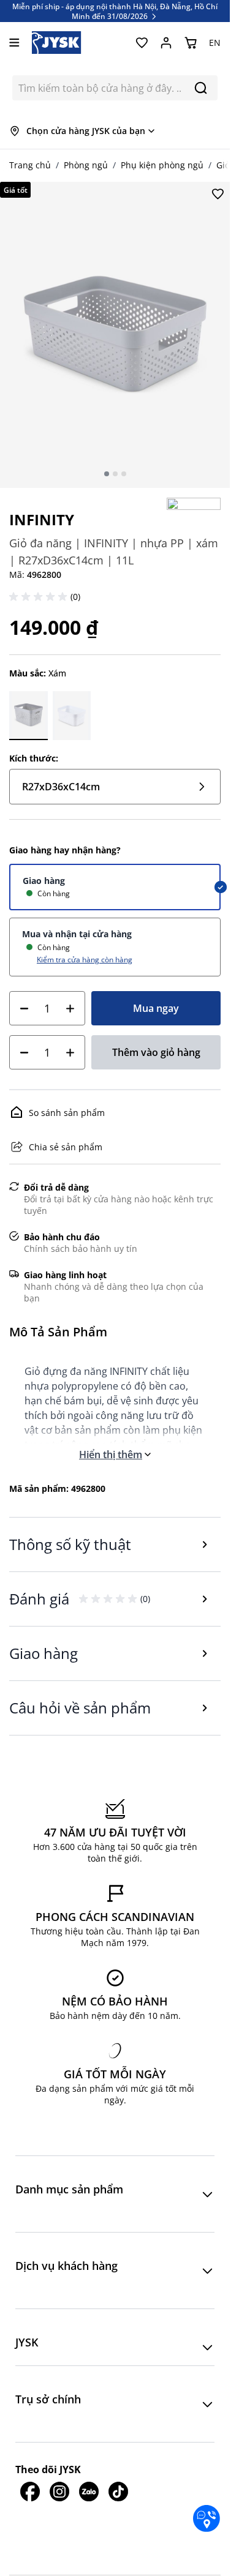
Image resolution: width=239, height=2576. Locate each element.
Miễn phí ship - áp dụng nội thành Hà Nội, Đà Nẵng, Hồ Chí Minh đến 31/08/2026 (115, 11)
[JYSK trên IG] (59, 2492)
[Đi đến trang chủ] (57, 43)
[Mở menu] (14, 43)
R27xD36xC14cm (61, 787)
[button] (40, 597)
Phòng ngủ (86, 165)
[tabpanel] (115, 335)
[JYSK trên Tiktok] (118, 2492)
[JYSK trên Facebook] (30, 2492)
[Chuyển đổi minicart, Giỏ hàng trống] (191, 43)
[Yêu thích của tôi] (142, 43)
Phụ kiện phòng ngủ (162, 165)
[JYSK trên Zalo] (89, 2492)
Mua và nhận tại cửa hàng (77, 934)
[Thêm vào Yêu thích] (218, 194)
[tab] (107, 474)
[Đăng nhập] (166, 43)
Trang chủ (30, 165)
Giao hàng (44, 881)
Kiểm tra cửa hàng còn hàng (85, 959)
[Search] (201, 88)
